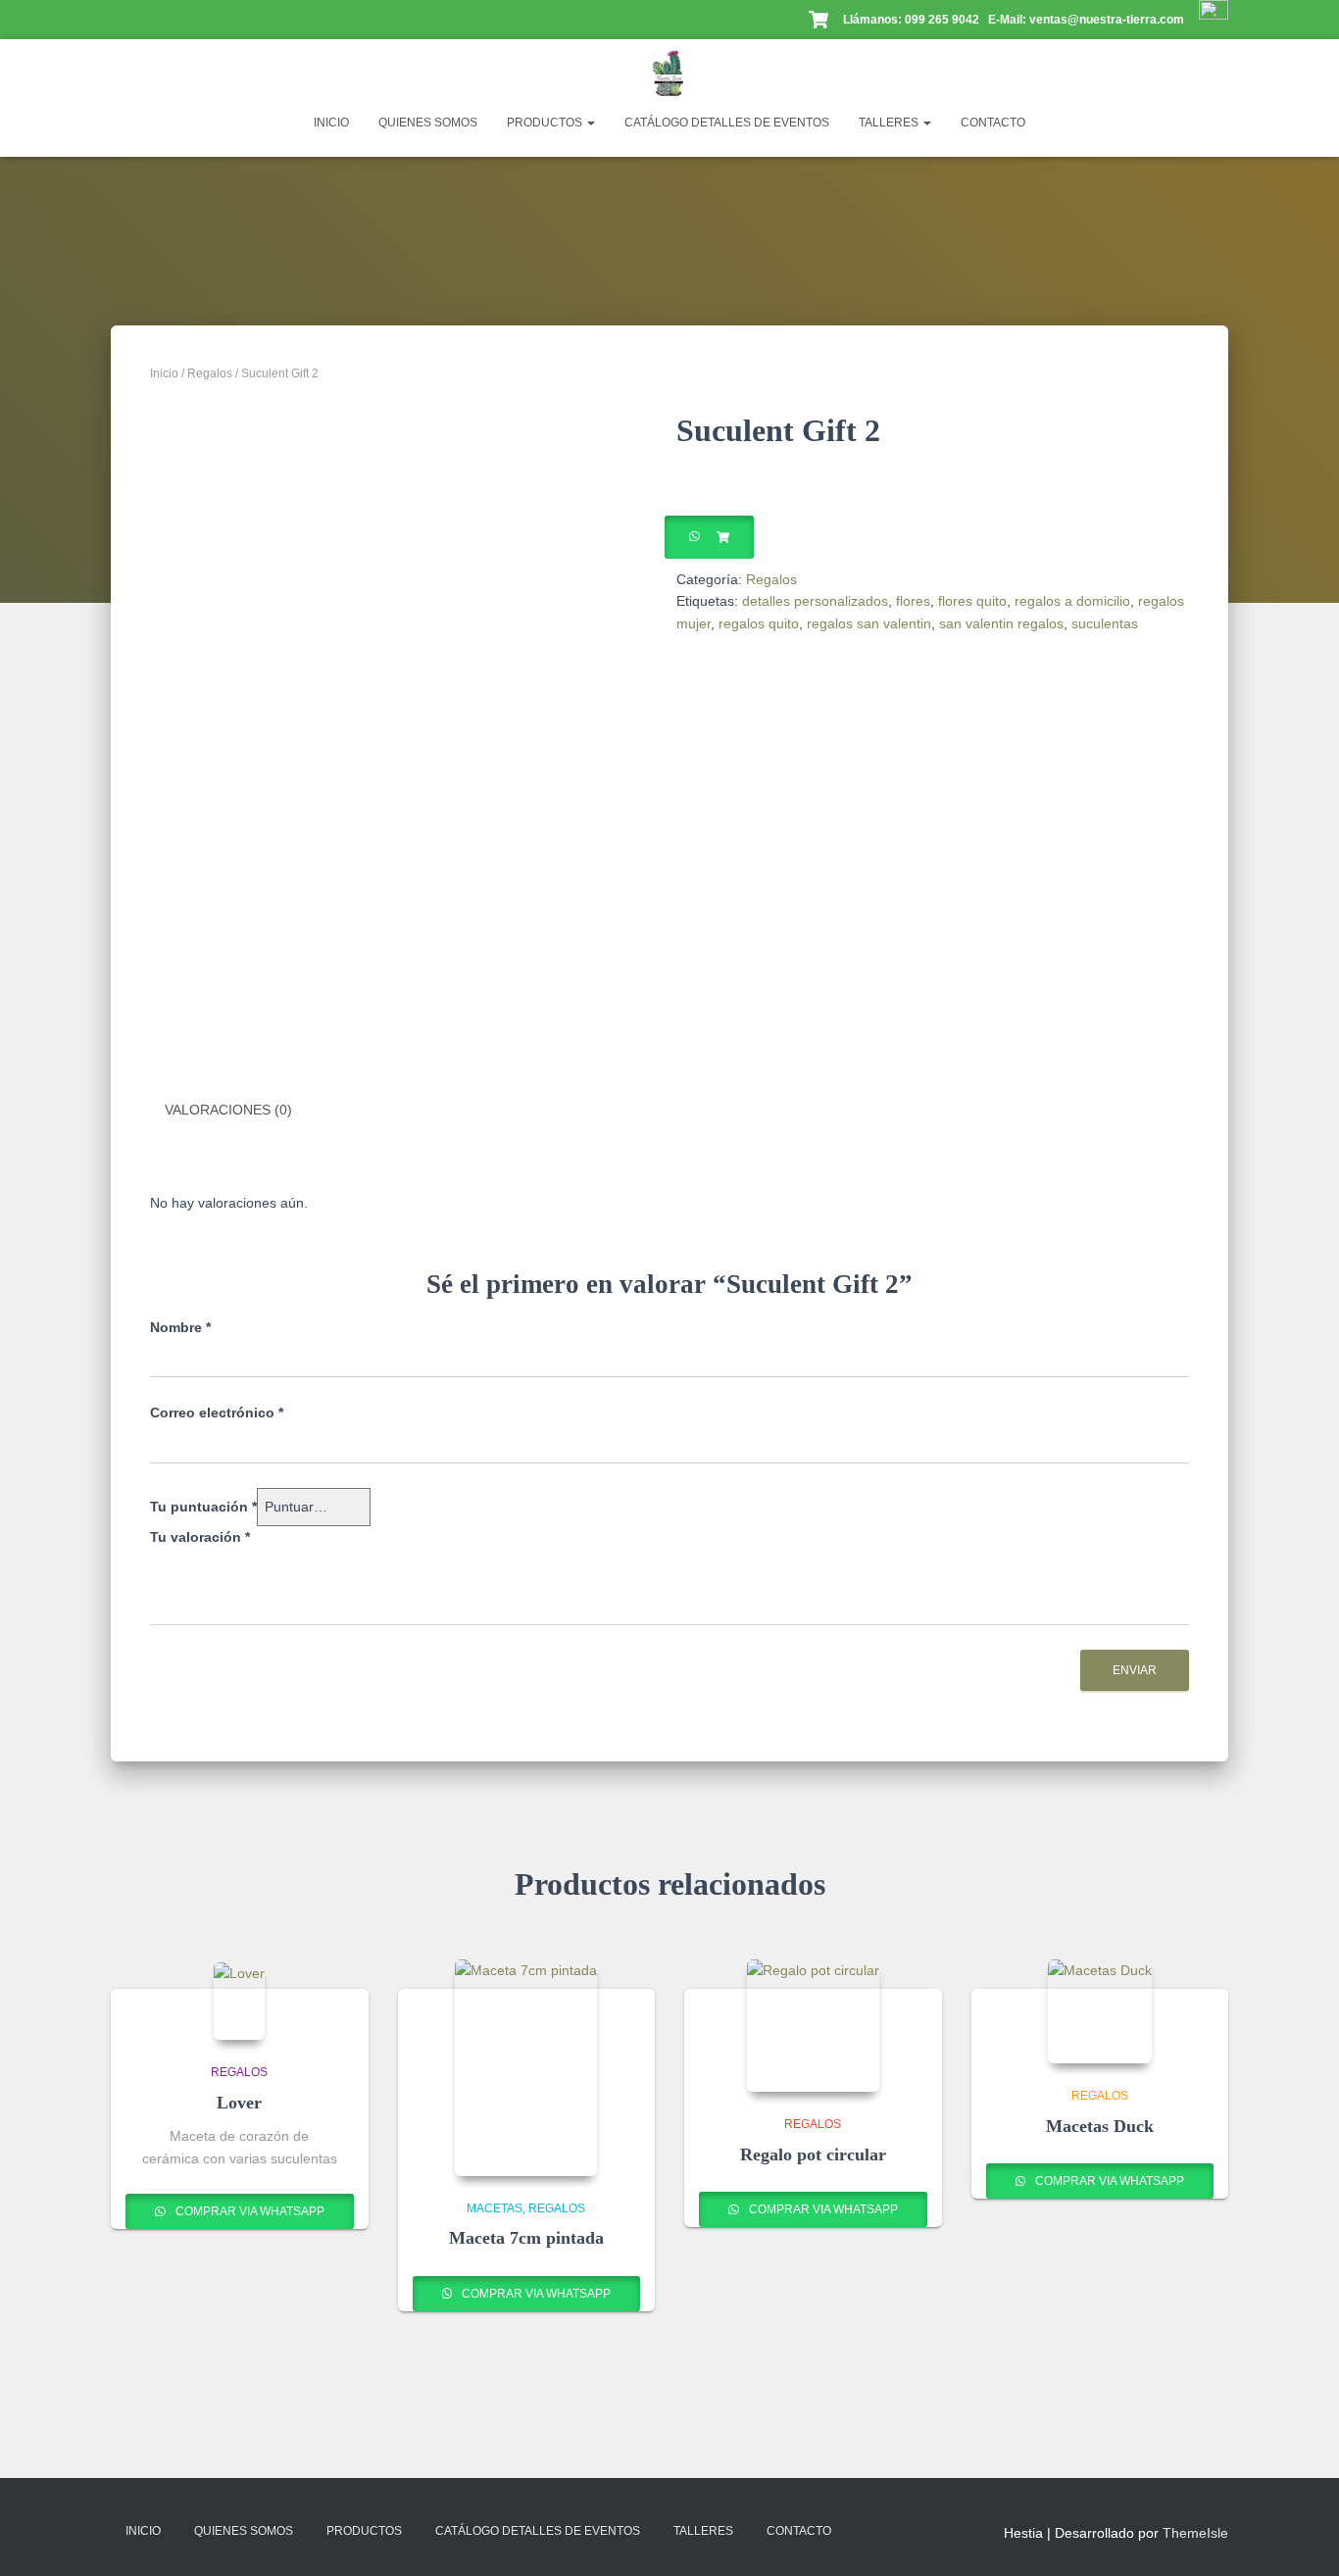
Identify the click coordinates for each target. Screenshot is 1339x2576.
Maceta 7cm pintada (526, 2238)
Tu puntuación (203, 1507)
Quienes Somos (428, 123)
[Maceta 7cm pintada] (526, 2068)
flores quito (972, 601)
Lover (239, 2103)
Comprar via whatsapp (248, 2211)
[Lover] (239, 2001)
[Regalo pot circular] (813, 2026)
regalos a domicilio (1072, 601)
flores (913, 601)
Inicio (331, 123)
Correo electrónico (217, 1412)
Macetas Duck (1100, 2126)
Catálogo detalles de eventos (727, 123)
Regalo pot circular (813, 2155)
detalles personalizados (815, 601)
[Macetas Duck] (1100, 2011)
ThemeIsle (1195, 2533)
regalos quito (759, 623)
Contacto (993, 123)
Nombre (180, 1327)
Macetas (495, 2208)
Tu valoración (200, 1537)
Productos (546, 123)
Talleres (890, 123)
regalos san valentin (869, 623)
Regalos (210, 373)
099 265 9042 (942, 20)
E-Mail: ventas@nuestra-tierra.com (1088, 20)
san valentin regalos (1001, 623)
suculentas (1105, 623)
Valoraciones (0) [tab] (228, 1110)
